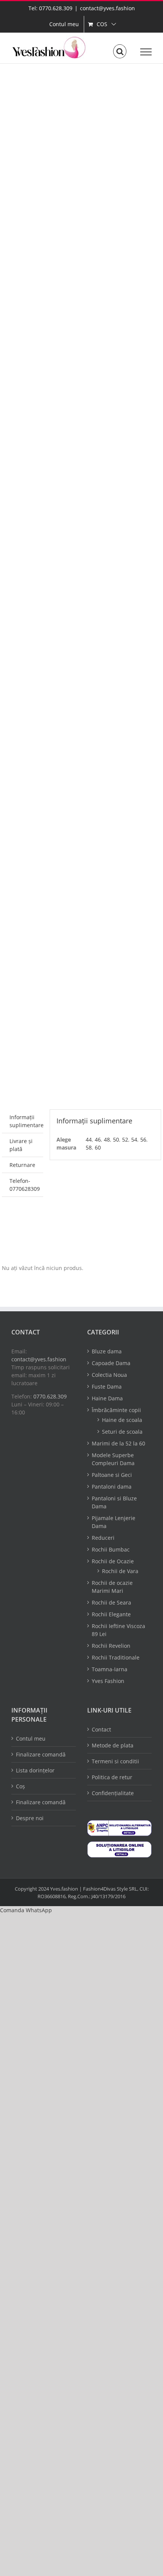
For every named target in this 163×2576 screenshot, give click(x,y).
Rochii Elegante (111, 1614)
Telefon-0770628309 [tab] (25, 1185)
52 (125, 1139)
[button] (26, 1910)
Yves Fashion (108, 1681)
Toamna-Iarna (110, 1669)
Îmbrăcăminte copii (116, 1410)
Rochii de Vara (120, 1571)
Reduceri (103, 1538)
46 (98, 1139)
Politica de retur (112, 1777)
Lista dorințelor (35, 1770)
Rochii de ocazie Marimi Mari (112, 1587)
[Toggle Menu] (146, 52)
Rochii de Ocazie (113, 1561)
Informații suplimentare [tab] (26, 1121)
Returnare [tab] (22, 1165)
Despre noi (30, 1818)
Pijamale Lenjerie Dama (114, 1522)
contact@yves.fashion (107, 8)
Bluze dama (107, 1351)
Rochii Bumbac (111, 1549)
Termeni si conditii (115, 1761)
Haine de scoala (122, 1420)
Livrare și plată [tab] (21, 1145)
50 (116, 1139)
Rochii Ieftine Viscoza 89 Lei (118, 1630)
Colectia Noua (109, 1375)
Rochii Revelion (111, 1646)
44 (89, 1139)
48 (107, 1139)
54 (134, 1139)
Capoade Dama (111, 1363)
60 (98, 1147)
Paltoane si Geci (112, 1475)
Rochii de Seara (111, 1602)
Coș (20, 1786)
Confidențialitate (113, 1793)
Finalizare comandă (41, 1754)
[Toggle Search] (120, 52)
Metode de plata (113, 1745)
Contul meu (31, 1738)
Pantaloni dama (112, 1487)
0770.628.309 (50, 1396)
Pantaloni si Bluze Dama (114, 1502)
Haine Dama (107, 1398)
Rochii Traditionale (116, 1657)
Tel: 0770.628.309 (50, 8)
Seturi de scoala (122, 1432)
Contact (101, 1729)
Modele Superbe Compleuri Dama (113, 1459)
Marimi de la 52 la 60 (118, 1443)
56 (143, 1139)
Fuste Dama (107, 1387)
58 (89, 1147)
